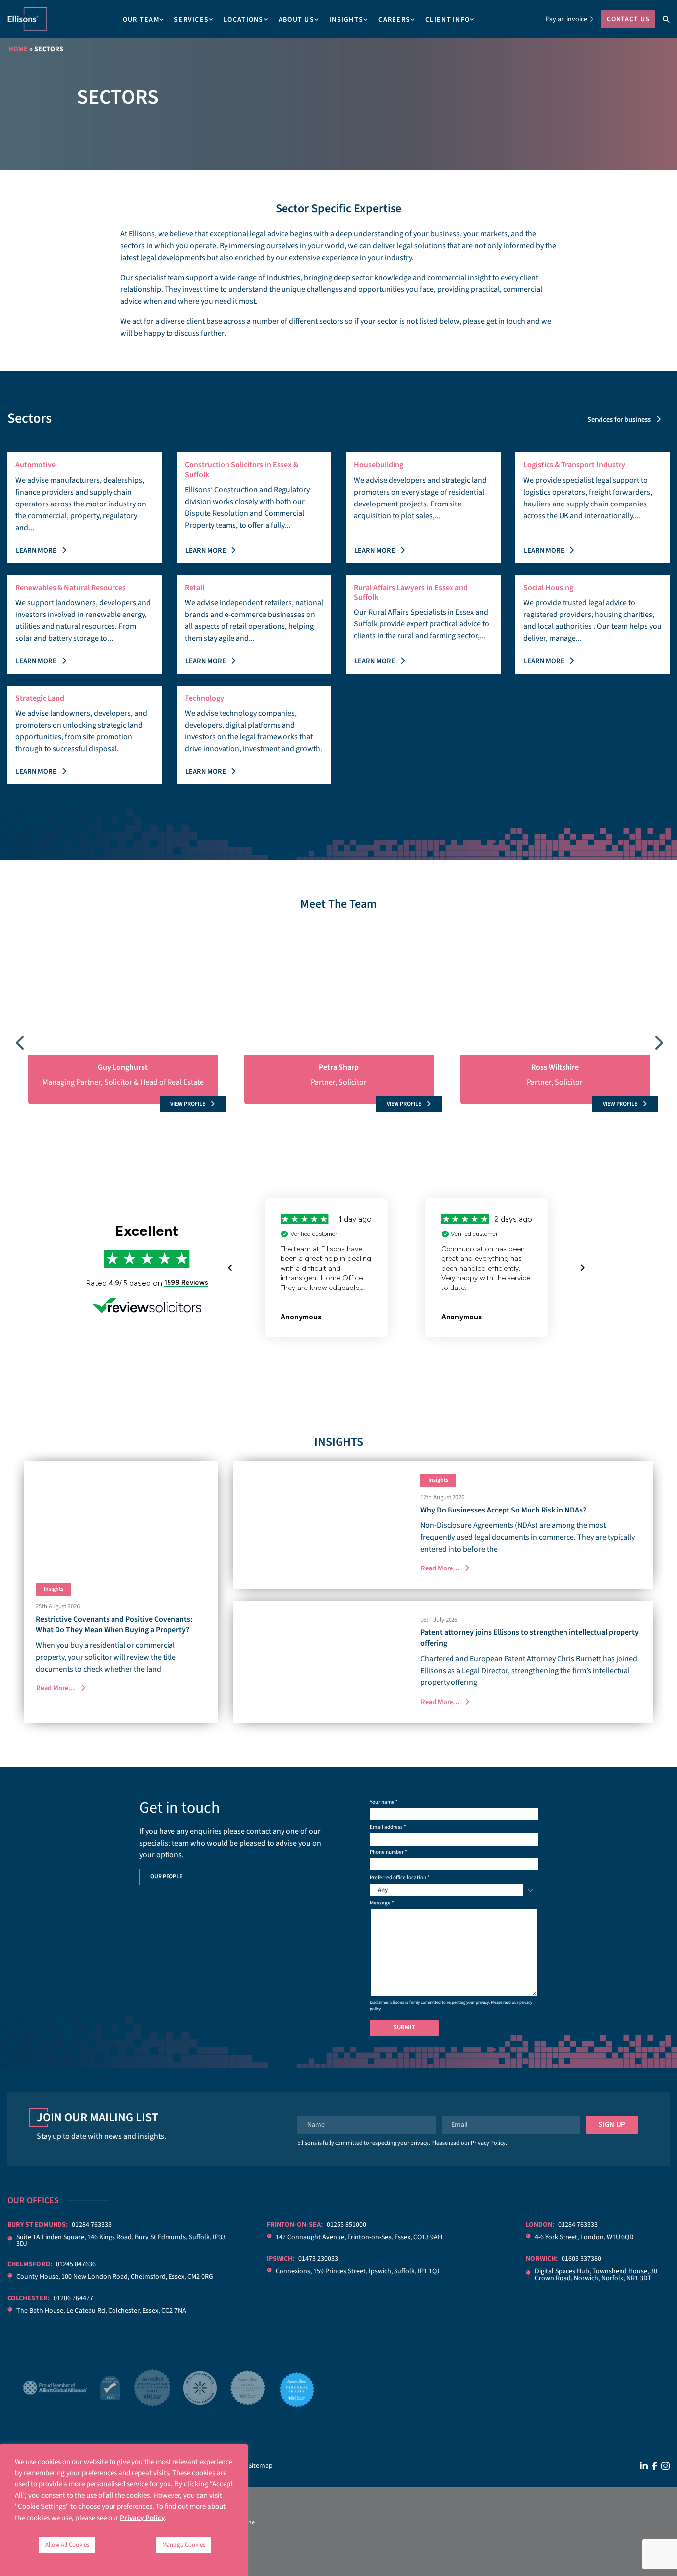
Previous (20, 1040)
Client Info (448, 20)
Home (18, 49)
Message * (382, 1903)
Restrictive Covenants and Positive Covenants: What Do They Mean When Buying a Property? (114, 1624)
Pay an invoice (566, 19)
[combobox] (454, 1890)
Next (657, 1040)
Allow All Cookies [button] (67, 2545)
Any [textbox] (383, 1890)
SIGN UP (612, 2124)
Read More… (56, 1688)
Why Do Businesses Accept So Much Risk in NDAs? (503, 1510)
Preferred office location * (400, 1884)
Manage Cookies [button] (184, 2545)
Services (191, 20)
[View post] (121, 1516)
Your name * (384, 1802)
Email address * (388, 1827)
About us (296, 20)
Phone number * (389, 1852)
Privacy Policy (488, 2143)
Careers (394, 20)
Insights (346, 20)
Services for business (619, 420)
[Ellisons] (27, 19)
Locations (244, 20)
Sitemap (260, 2466)
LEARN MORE (36, 550)
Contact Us (628, 19)
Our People (166, 1876)
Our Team (141, 20)
